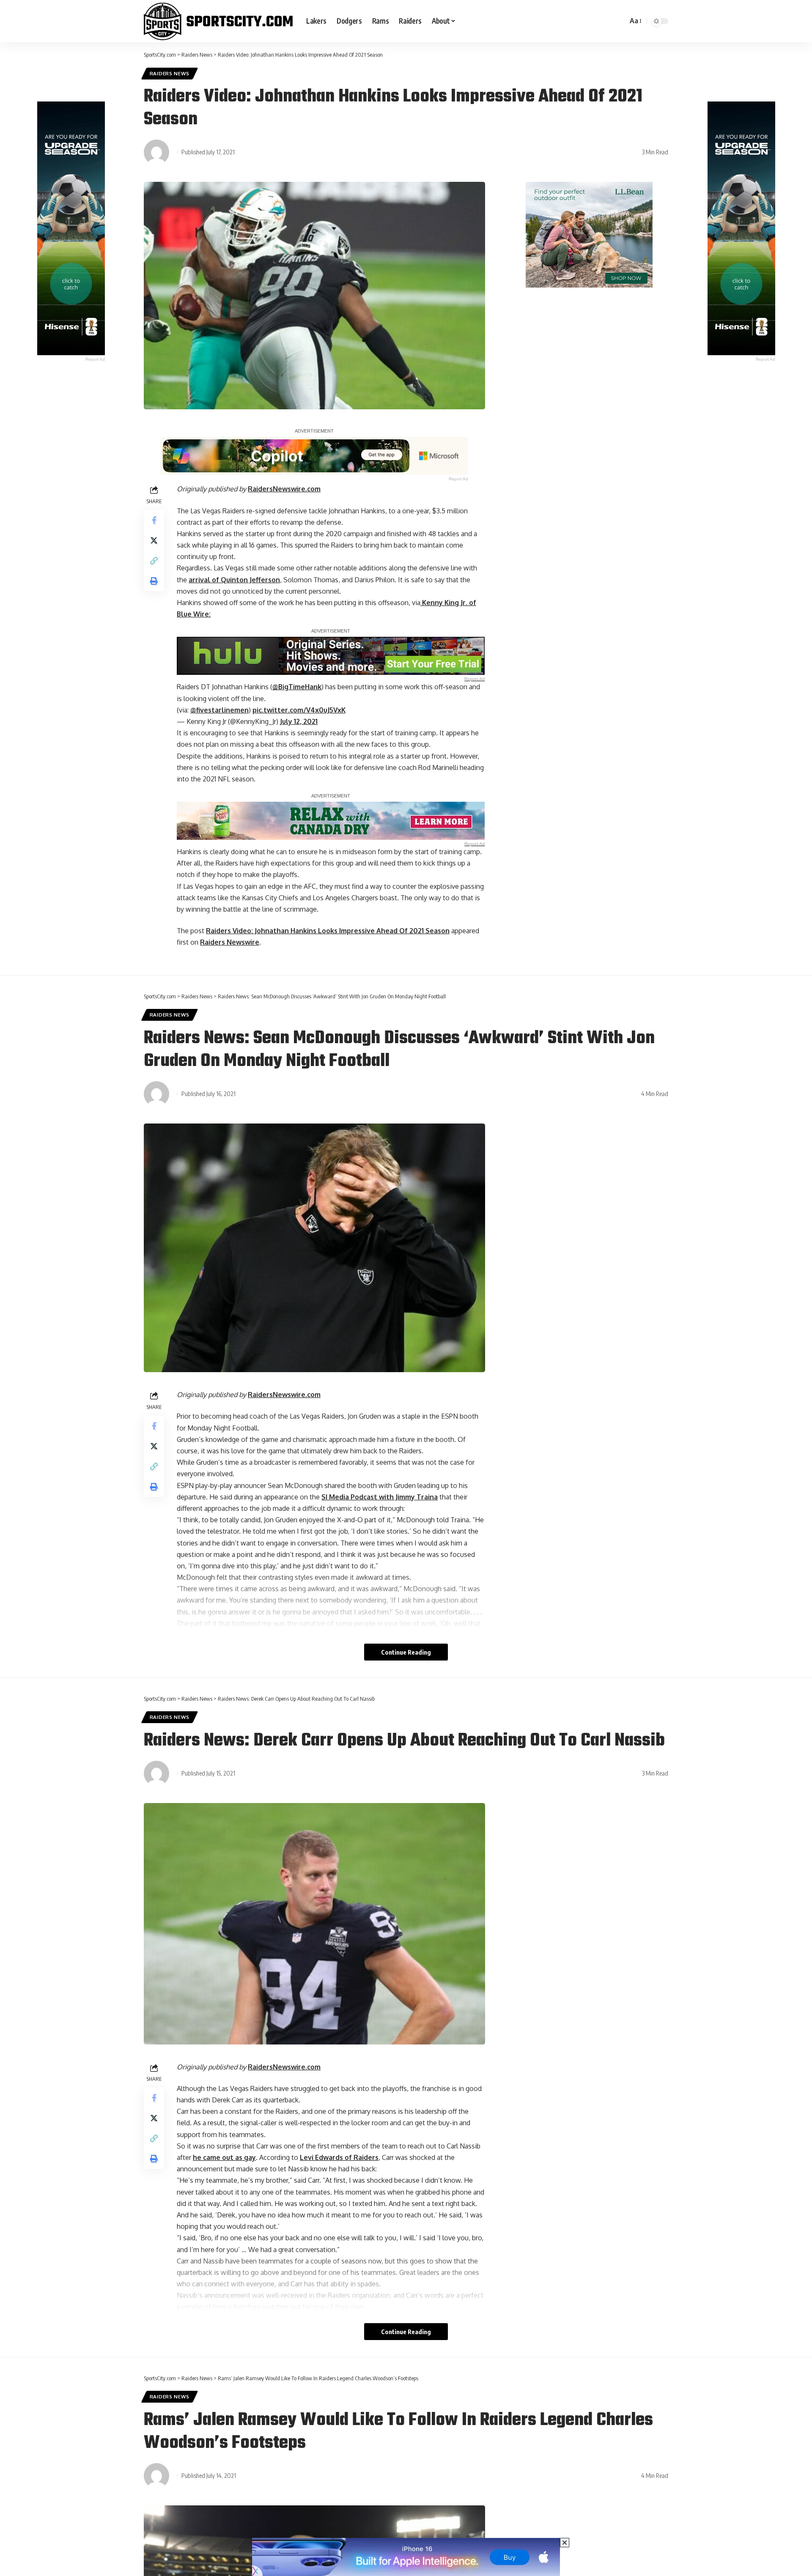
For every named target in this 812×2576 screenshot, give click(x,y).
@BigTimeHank (297, 687)
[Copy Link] (154, 561)
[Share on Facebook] (154, 520)
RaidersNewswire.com (284, 489)
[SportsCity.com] (218, 21)
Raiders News (170, 73)
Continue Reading (406, 1652)
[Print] (154, 581)
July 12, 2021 (299, 721)
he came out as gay (224, 2157)
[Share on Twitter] (154, 540)
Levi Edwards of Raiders (339, 2157)
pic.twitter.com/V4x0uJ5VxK (299, 710)
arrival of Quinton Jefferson (234, 580)
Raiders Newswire (230, 942)
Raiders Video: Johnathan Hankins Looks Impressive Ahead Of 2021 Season (328, 931)
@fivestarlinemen (219, 710)
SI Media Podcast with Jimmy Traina (380, 1497)
